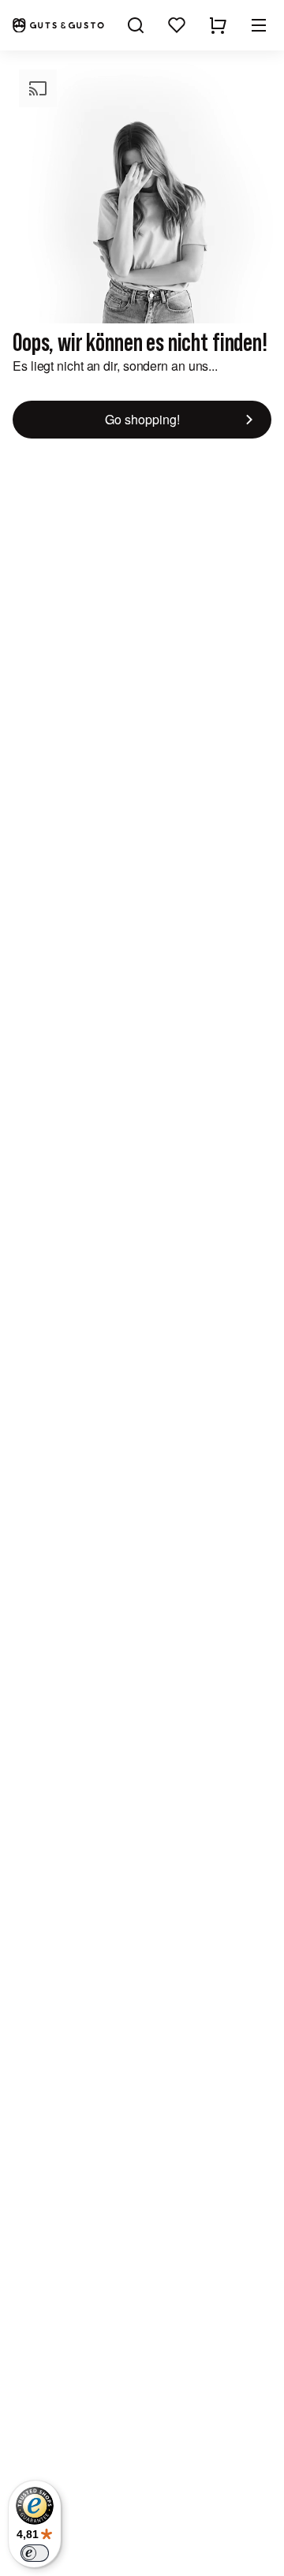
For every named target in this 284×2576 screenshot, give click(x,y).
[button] (259, 25)
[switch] (35, 2553)
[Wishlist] (177, 25)
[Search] (136, 25)
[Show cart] (218, 25)
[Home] (58, 26)
